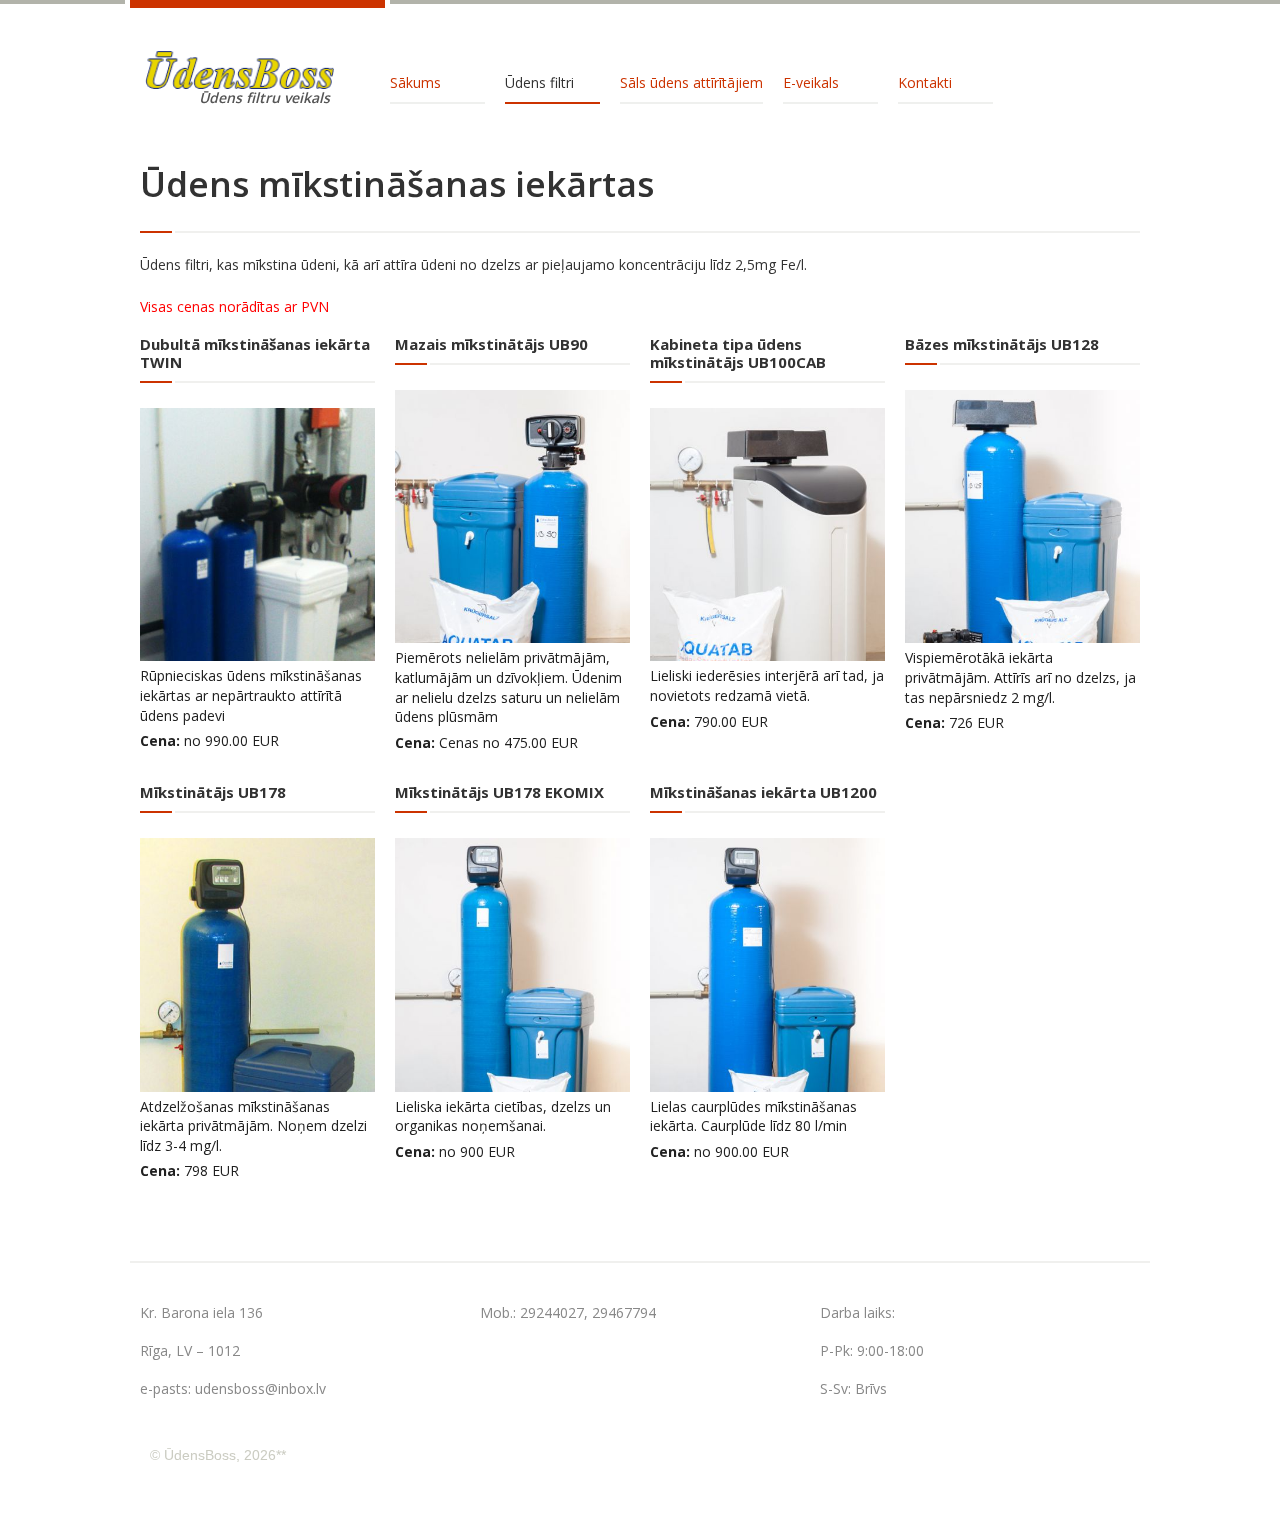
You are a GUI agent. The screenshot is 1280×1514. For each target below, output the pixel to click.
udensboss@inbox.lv (260, 1388)
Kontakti (925, 82)
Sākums (415, 82)
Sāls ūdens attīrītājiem (691, 82)
